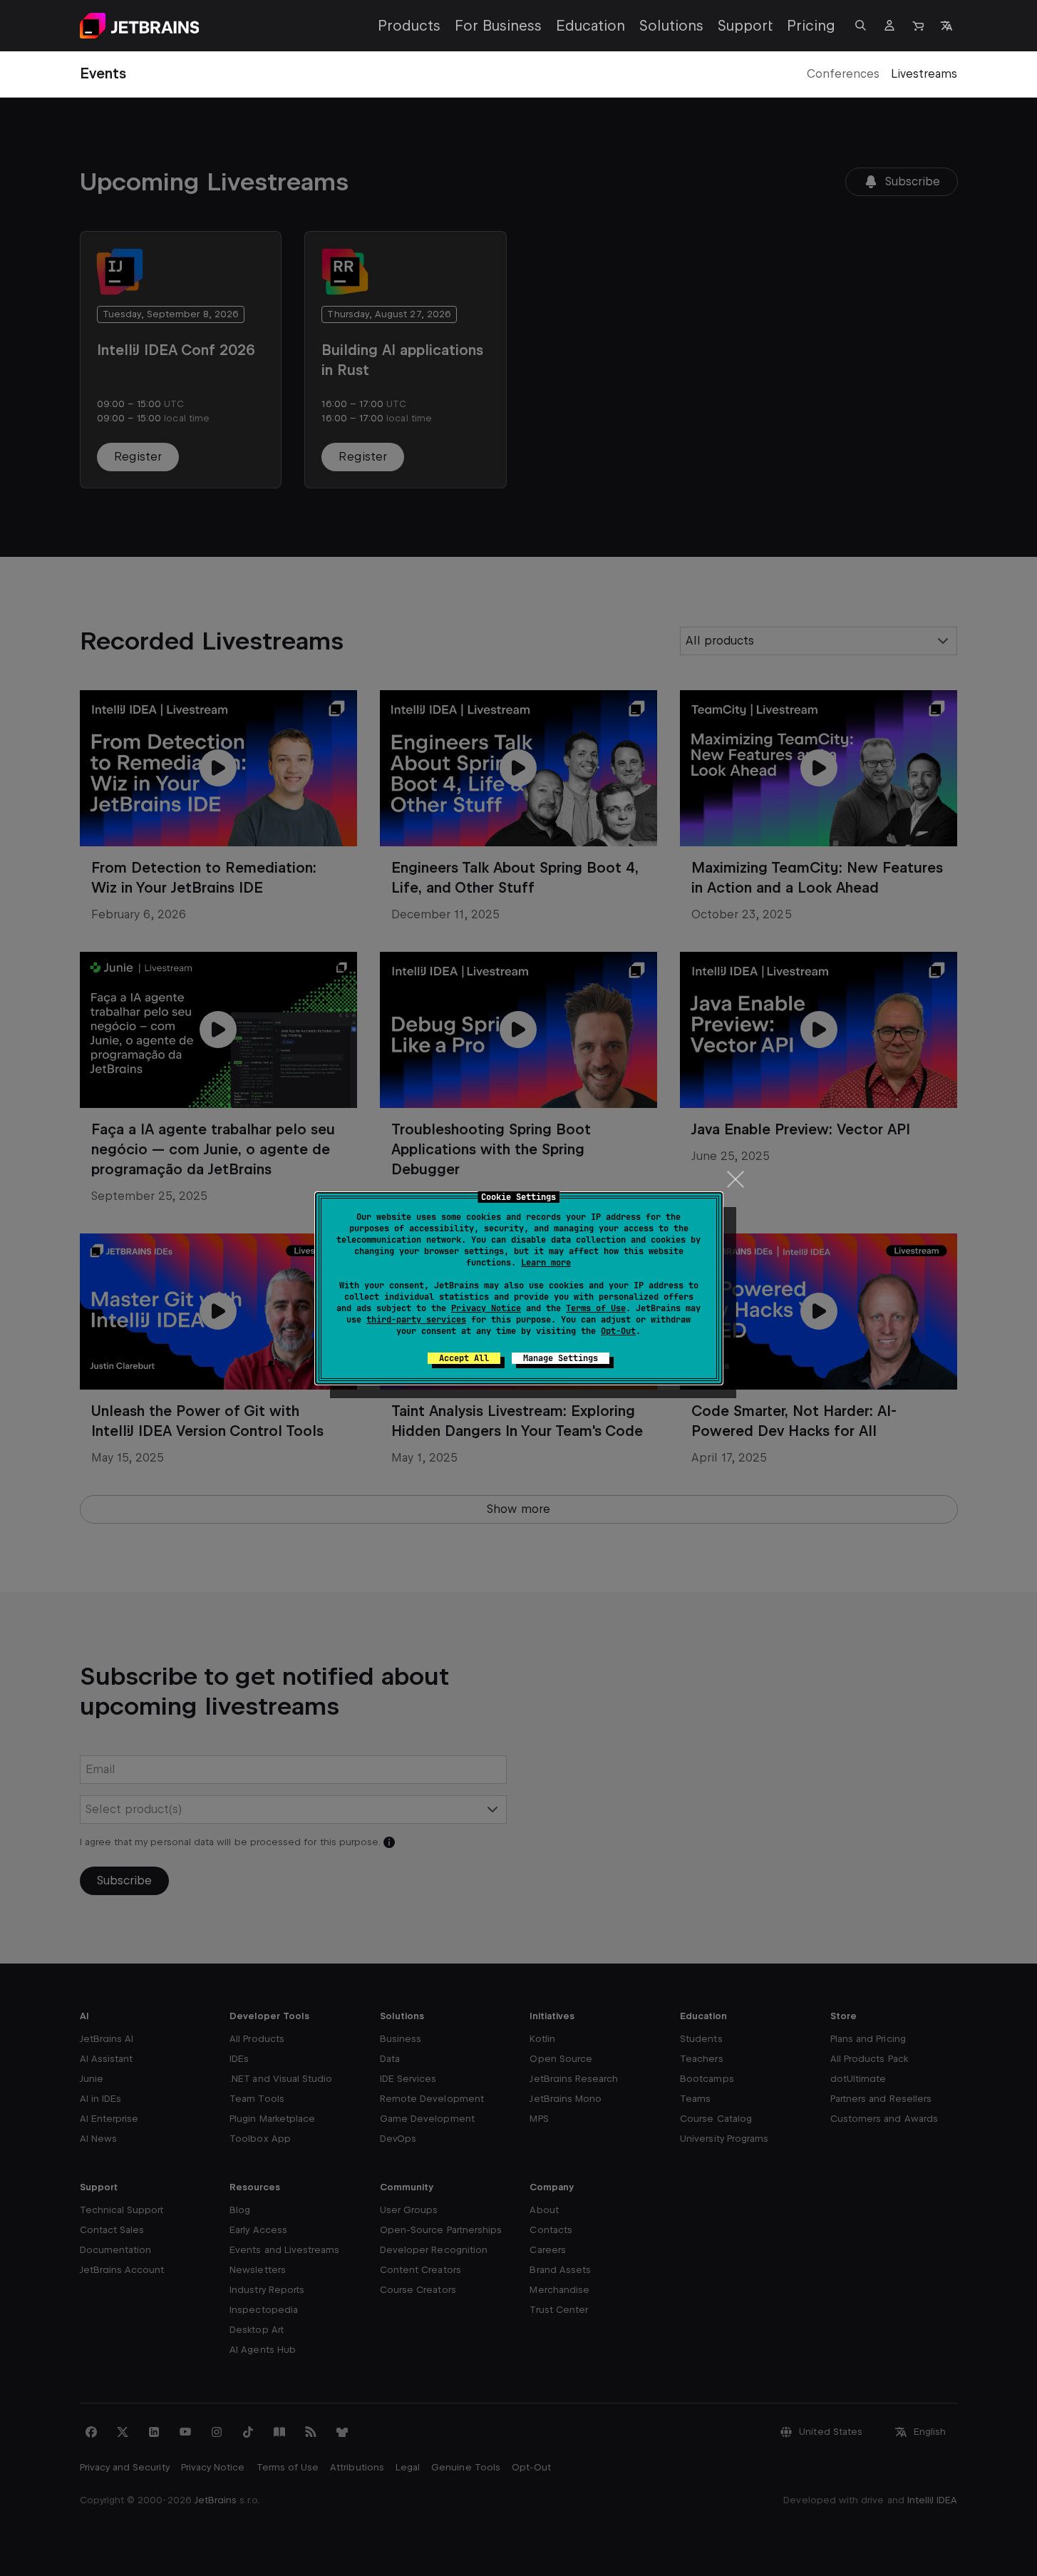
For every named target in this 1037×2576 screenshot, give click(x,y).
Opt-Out (618, 1331)
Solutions (671, 26)
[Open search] (861, 26)
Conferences (843, 74)
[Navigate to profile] (889, 26)
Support (745, 26)
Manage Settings (561, 1358)
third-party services (416, 1320)
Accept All (464, 1358)
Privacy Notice (486, 1308)
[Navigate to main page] (140, 26)
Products (409, 26)
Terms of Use (596, 1308)
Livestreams (924, 74)
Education (590, 26)
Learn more (546, 1263)
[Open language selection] (946, 26)
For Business (498, 26)
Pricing (811, 26)
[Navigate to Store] (918, 26)
